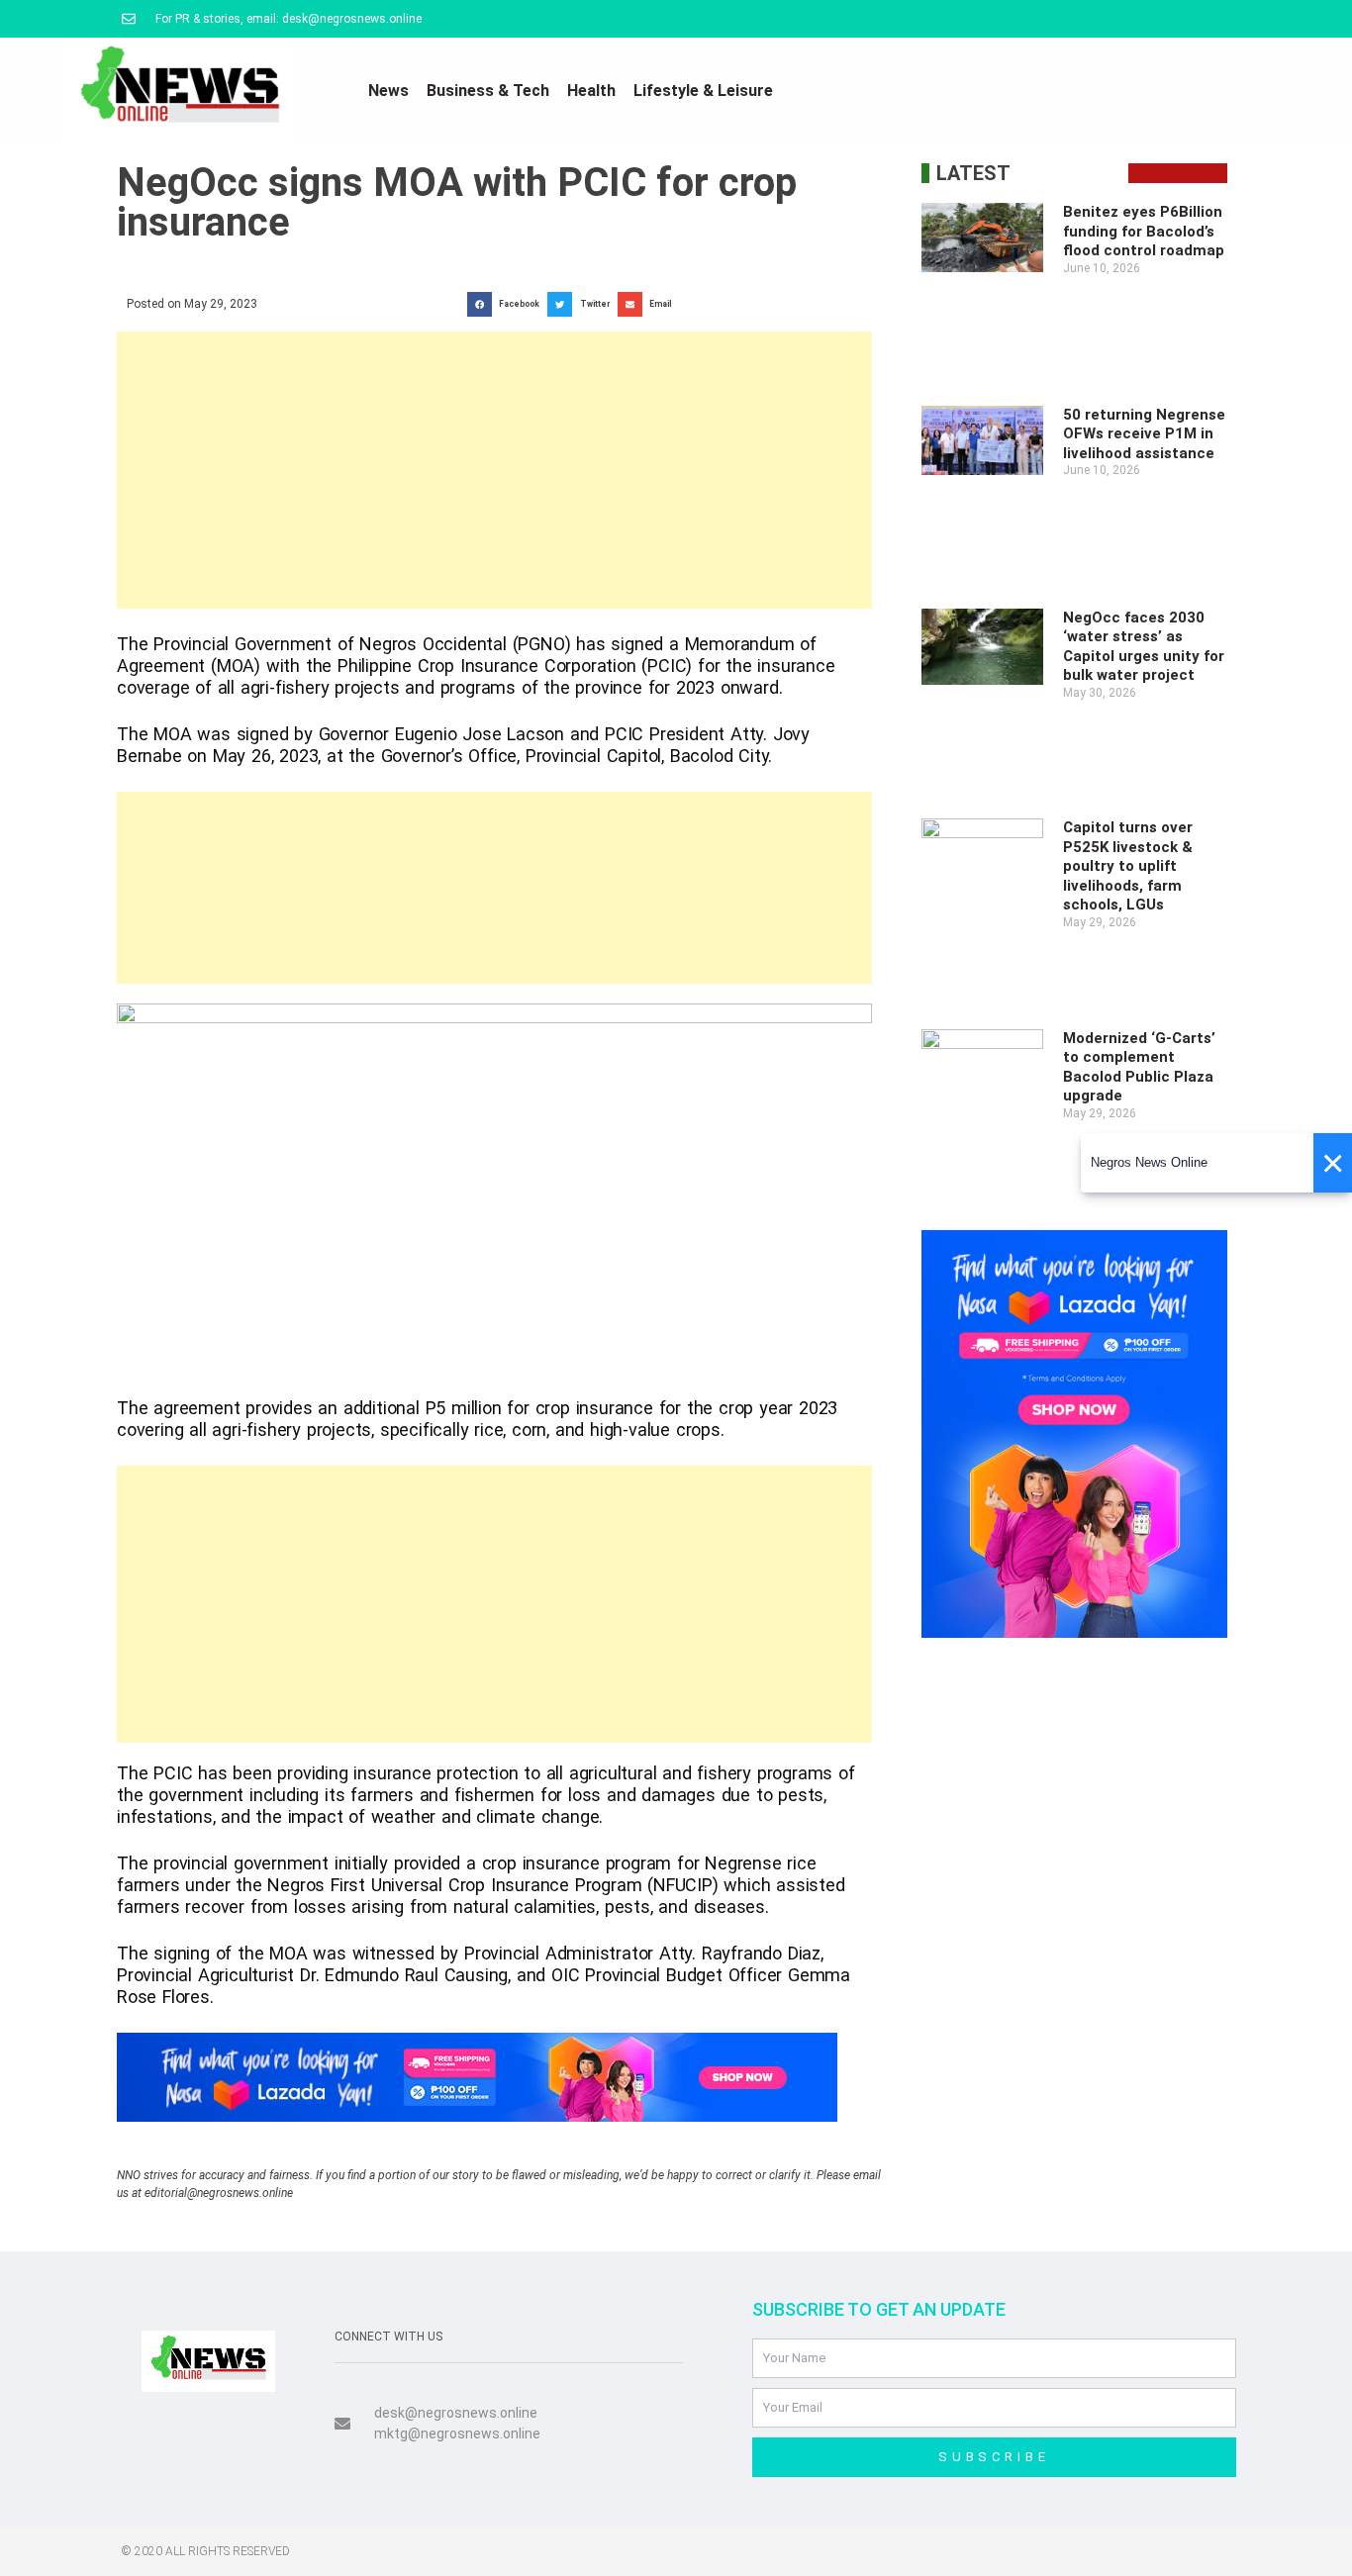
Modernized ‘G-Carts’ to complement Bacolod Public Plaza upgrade (1139, 1067)
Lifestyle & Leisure (703, 91)
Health (591, 91)
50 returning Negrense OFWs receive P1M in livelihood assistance (1144, 434)
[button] (507, 304)
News (388, 91)
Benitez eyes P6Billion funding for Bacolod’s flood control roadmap (1144, 231)
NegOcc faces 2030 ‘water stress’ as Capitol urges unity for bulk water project (1144, 647)
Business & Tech (488, 91)
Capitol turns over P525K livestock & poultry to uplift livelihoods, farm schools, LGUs (1128, 866)
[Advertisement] (494, 470)
